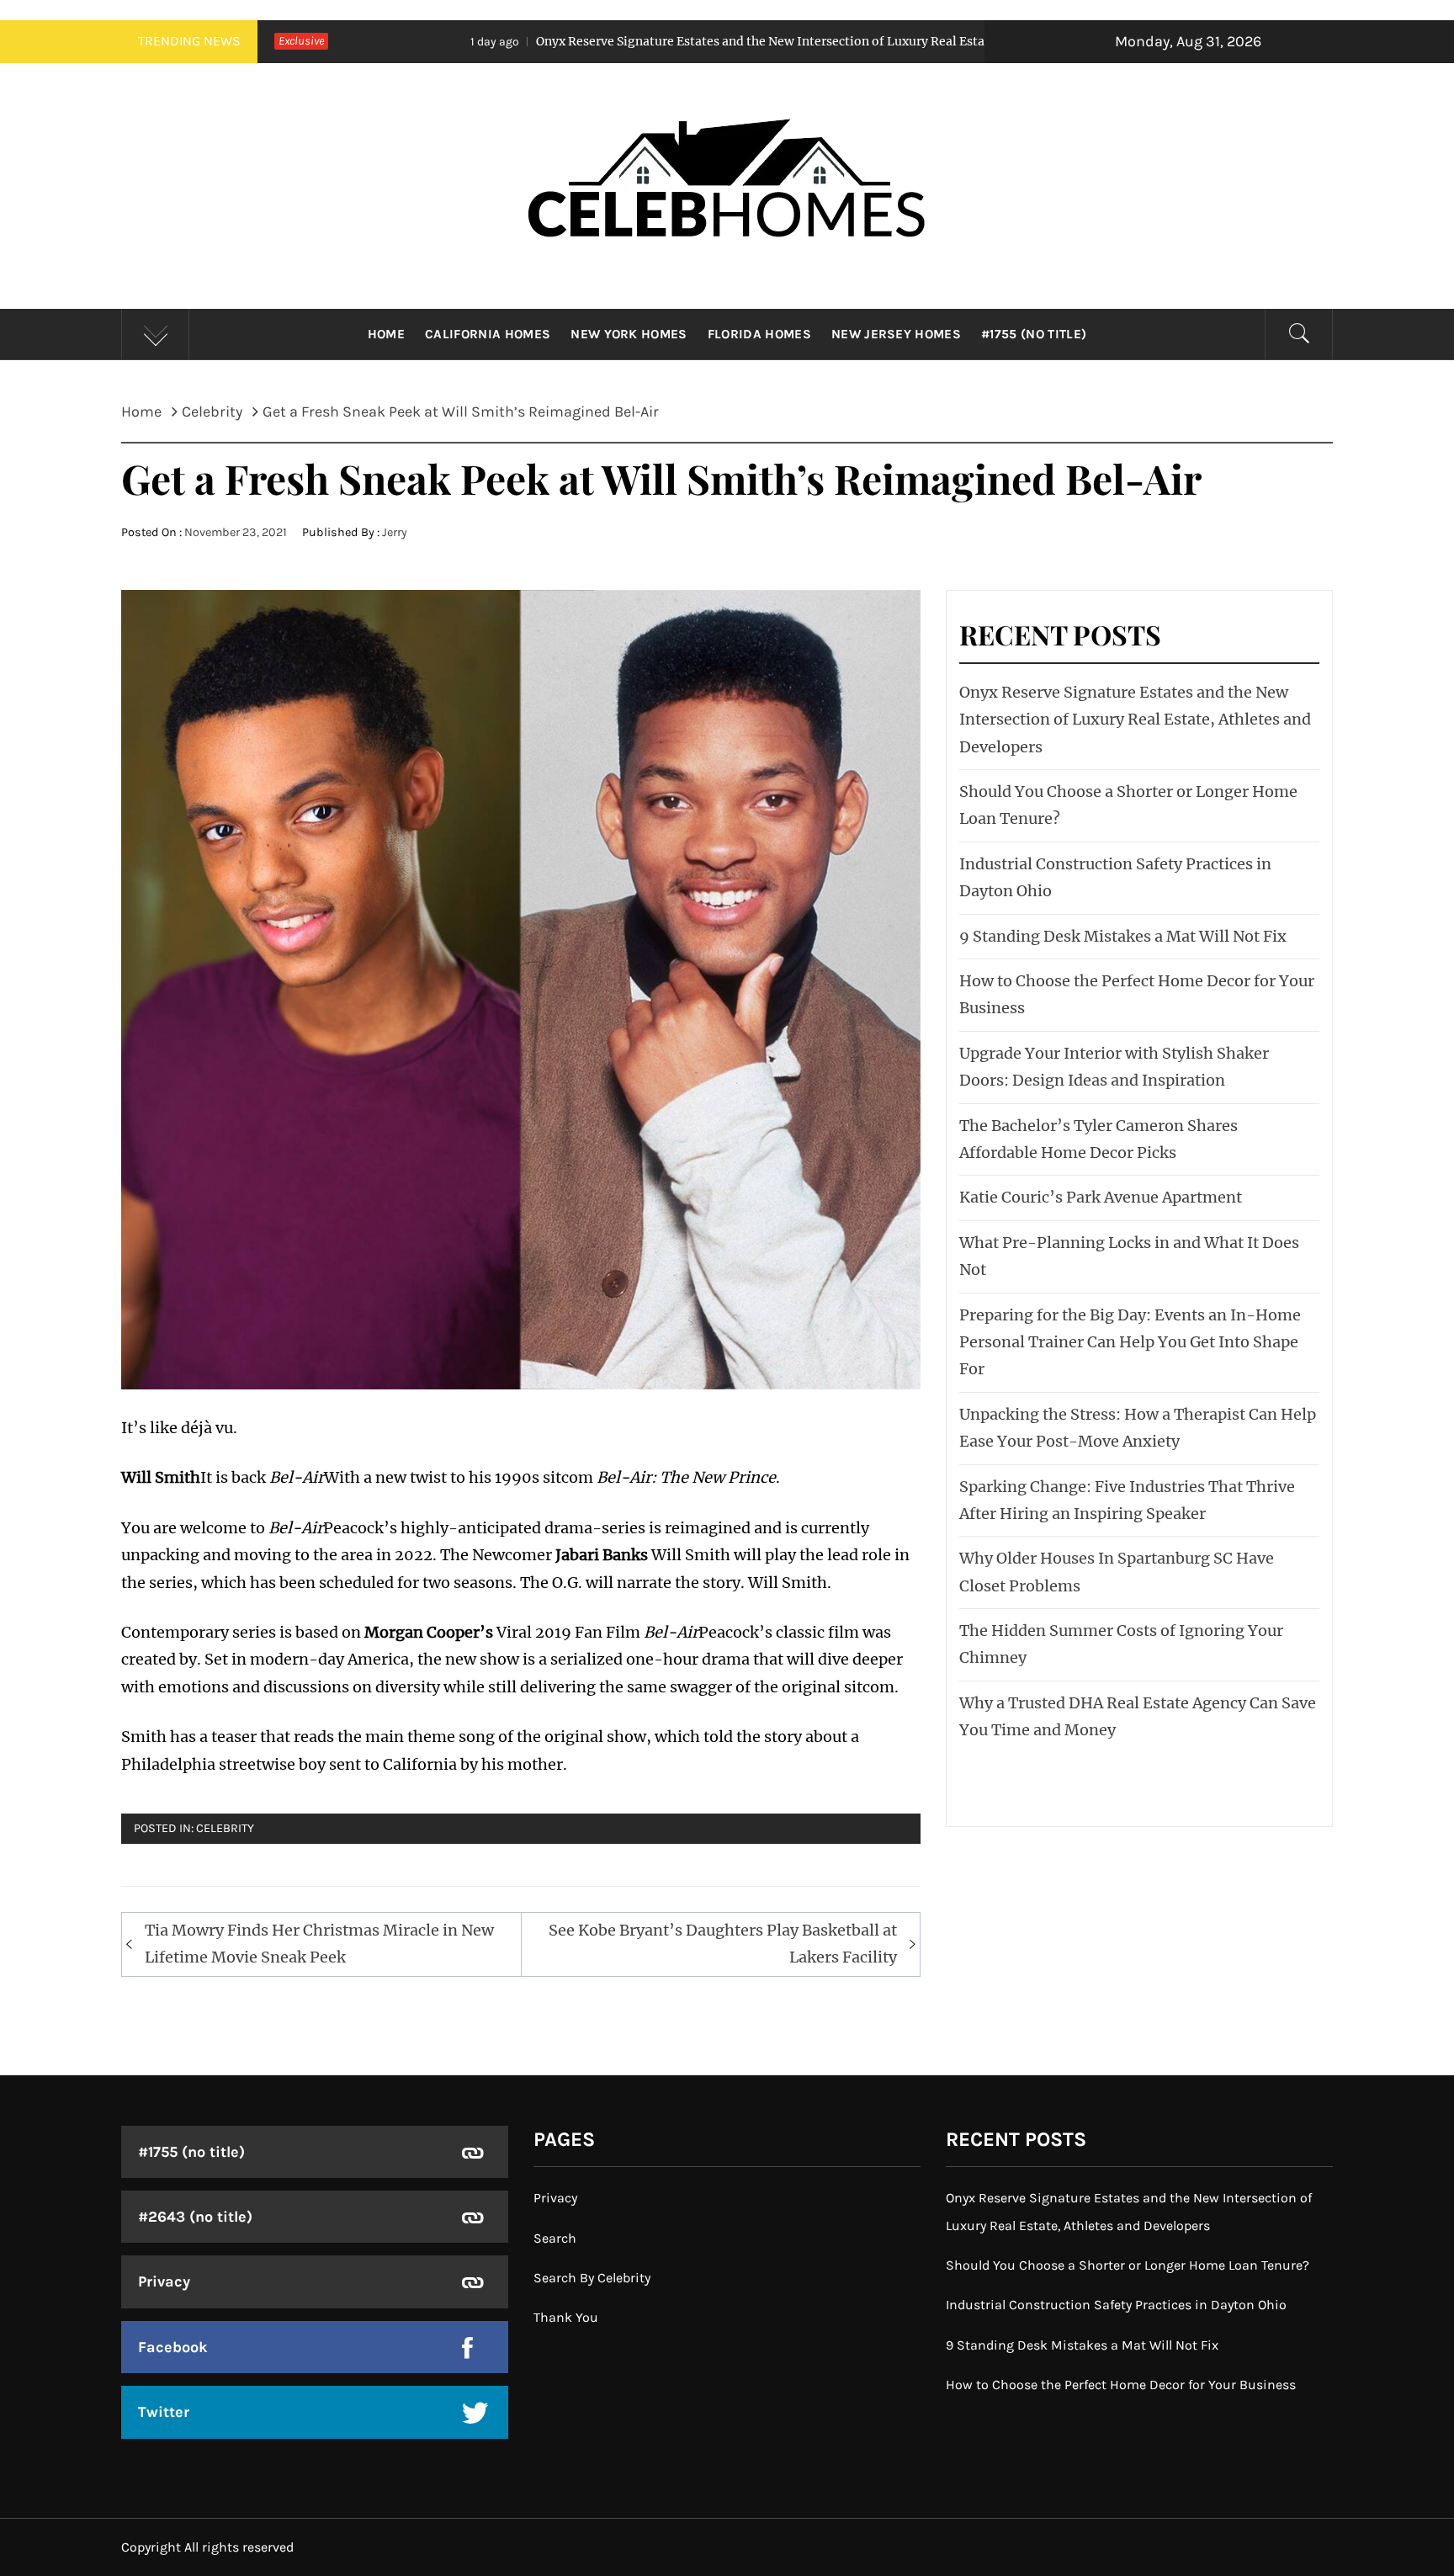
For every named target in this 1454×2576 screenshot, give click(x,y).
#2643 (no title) (195, 2217)
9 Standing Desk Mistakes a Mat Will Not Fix (1123, 936)
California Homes (488, 334)
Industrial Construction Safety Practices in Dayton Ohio (1116, 2305)
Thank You (566, 2317)
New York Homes (629, 334)
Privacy (164, 2281)
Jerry (395, 532)
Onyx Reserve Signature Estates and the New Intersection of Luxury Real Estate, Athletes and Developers (661, 41)
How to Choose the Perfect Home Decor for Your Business (1121, 2385)
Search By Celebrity (592, 2278)
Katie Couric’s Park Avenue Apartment (1101, 1197)
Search (555, 2238)
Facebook (173, 2347)
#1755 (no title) (1034, 334)
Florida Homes (759, 334)
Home (386, 334)
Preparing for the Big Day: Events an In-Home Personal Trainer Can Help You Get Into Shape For (1130, 1342)
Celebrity (225, 1828)
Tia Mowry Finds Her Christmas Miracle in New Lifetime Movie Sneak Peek (319, 1944)
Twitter (164, 2412)
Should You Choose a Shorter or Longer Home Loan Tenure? (1128, 2265)
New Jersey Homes (896, 334)
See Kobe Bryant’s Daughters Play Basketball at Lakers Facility (723, 1944)
